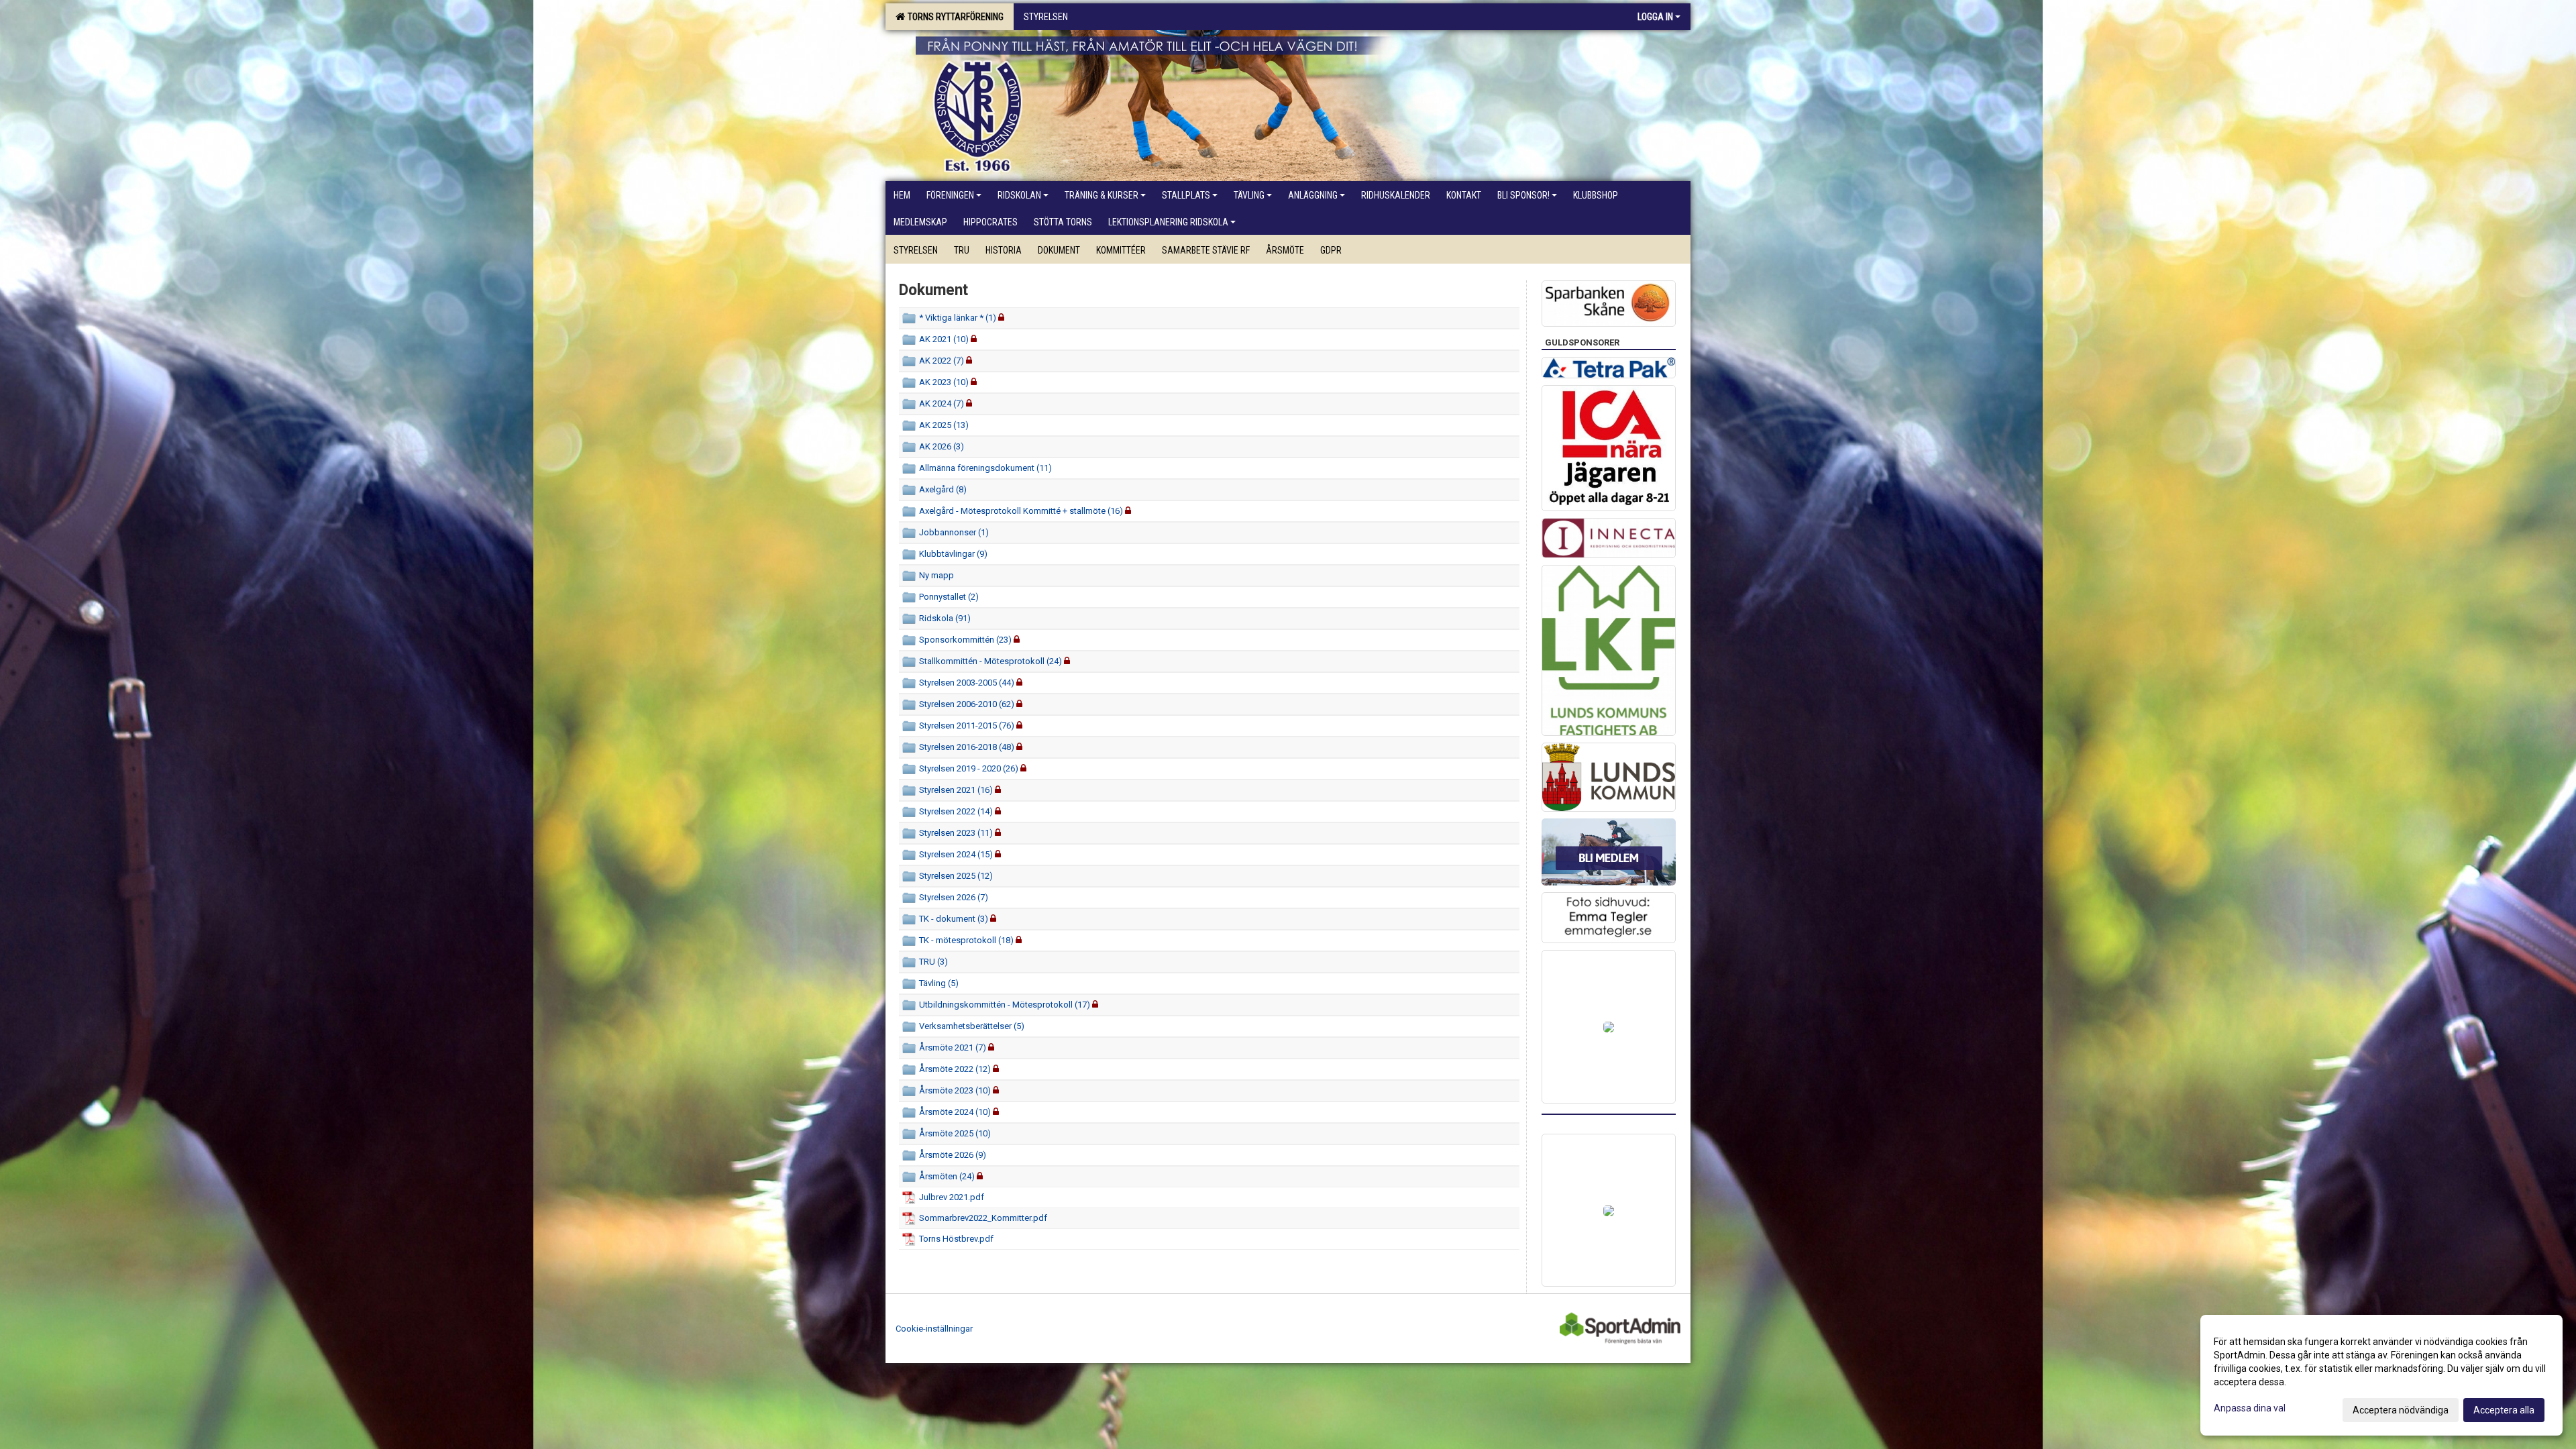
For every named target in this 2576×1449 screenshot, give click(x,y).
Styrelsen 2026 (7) (954, 897)
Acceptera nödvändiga (2401, 1410)
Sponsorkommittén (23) (965, 640)
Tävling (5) (939, 983)
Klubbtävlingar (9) (953, 554)
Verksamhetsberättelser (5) (972, 1026)
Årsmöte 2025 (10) (955, 1133)
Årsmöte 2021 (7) (953, 1048)
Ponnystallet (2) (949, 597)
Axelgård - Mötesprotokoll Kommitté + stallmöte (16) (1021, 511)
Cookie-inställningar (934, 1329)
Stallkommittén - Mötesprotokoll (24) (990, 661)
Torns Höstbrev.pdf (956, 1239)
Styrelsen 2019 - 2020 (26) (969, 768)
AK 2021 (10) (944, 339)
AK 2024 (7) (942, 404)
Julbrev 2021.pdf (952, 1197)
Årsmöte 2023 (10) (955, 1090)
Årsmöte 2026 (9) (953, 1155)
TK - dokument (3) (954, 919)
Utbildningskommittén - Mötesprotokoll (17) (1005, 1005)
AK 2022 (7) (942, 361)
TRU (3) (933, 962)
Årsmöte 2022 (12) (955, 1069)
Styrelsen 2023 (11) (956, 833)
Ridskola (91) (945, 618)
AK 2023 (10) (944, 382)
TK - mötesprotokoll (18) (966, 940)
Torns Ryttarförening (954, 17)
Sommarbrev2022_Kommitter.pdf (983, 1218)
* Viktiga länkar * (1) (958, 318)
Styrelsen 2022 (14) (956, 811)
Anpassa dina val (2250, 1408)
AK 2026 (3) (942, 446)
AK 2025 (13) (944, 425)
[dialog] (2381, 1375)
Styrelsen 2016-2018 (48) (967, 747)
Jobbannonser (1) (954, 532)
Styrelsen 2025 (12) (956, 876)
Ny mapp (936, 575)
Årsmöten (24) (947, 1176)
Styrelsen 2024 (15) (956, 854)
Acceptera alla (2504, 1410)
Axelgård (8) (943, 489)
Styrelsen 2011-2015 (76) (967, 726)
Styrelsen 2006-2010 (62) (967, 704)
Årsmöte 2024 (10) (955, 1112)
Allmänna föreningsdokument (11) (985, 468)
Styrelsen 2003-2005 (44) (967, 683)
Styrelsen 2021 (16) (956, 790)
